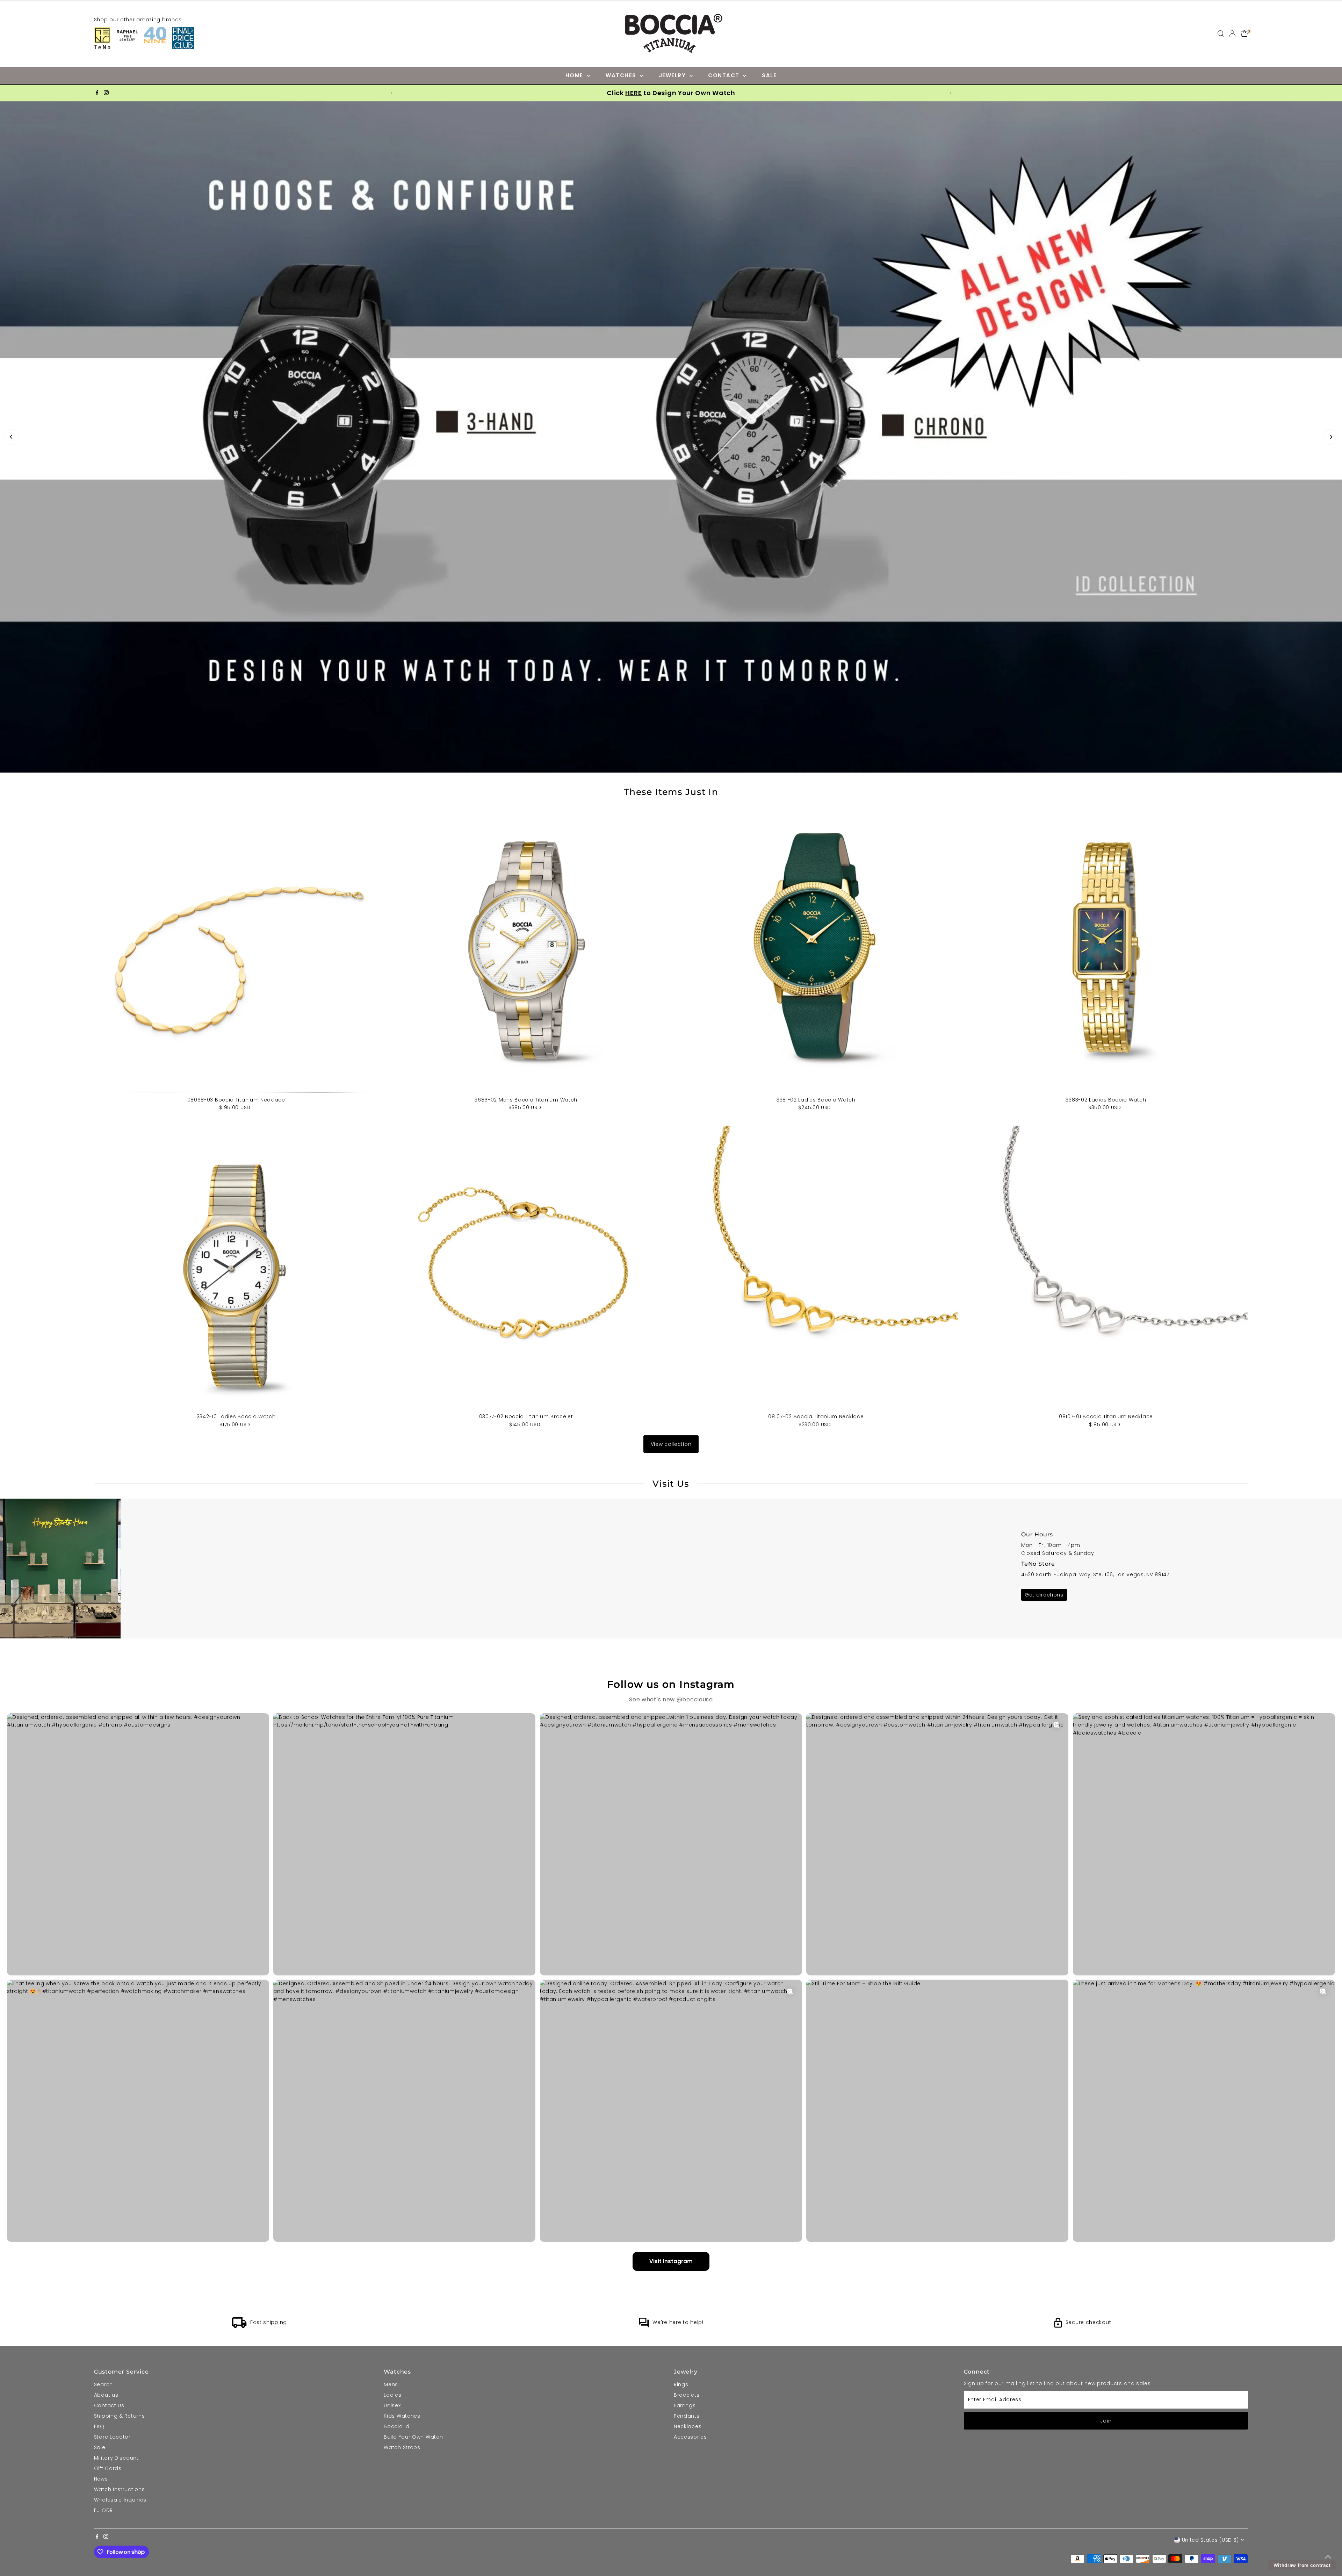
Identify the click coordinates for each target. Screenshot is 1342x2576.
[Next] (1331, 549)
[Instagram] (106, 93)
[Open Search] (1221, 34)
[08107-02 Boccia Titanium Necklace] (816, 1492)
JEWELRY (673, 75)
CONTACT (725, 75)
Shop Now (178, 559)
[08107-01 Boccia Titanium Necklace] (1106, 1492)
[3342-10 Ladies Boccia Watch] (236, 1492)
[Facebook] (97, 93)
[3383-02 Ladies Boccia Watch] (1106, 1175)
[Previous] (11, 549)
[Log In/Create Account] (1232, 34)
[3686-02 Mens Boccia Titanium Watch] (526, 1175)
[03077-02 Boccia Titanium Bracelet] (526, 1492)
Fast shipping (269, 2546)
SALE (769, 75)
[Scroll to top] (1328, 2557)
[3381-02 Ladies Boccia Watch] (816, 1175)
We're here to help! (678, 2546)
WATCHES (622, 75)
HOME (575, 75)
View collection (671, 1668)
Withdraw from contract (1302, 2565)
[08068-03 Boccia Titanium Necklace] (236, 1175)
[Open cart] (1244, 34)
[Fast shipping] (239, 2550)
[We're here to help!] (644, 2550)
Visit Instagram (671, 2485)
